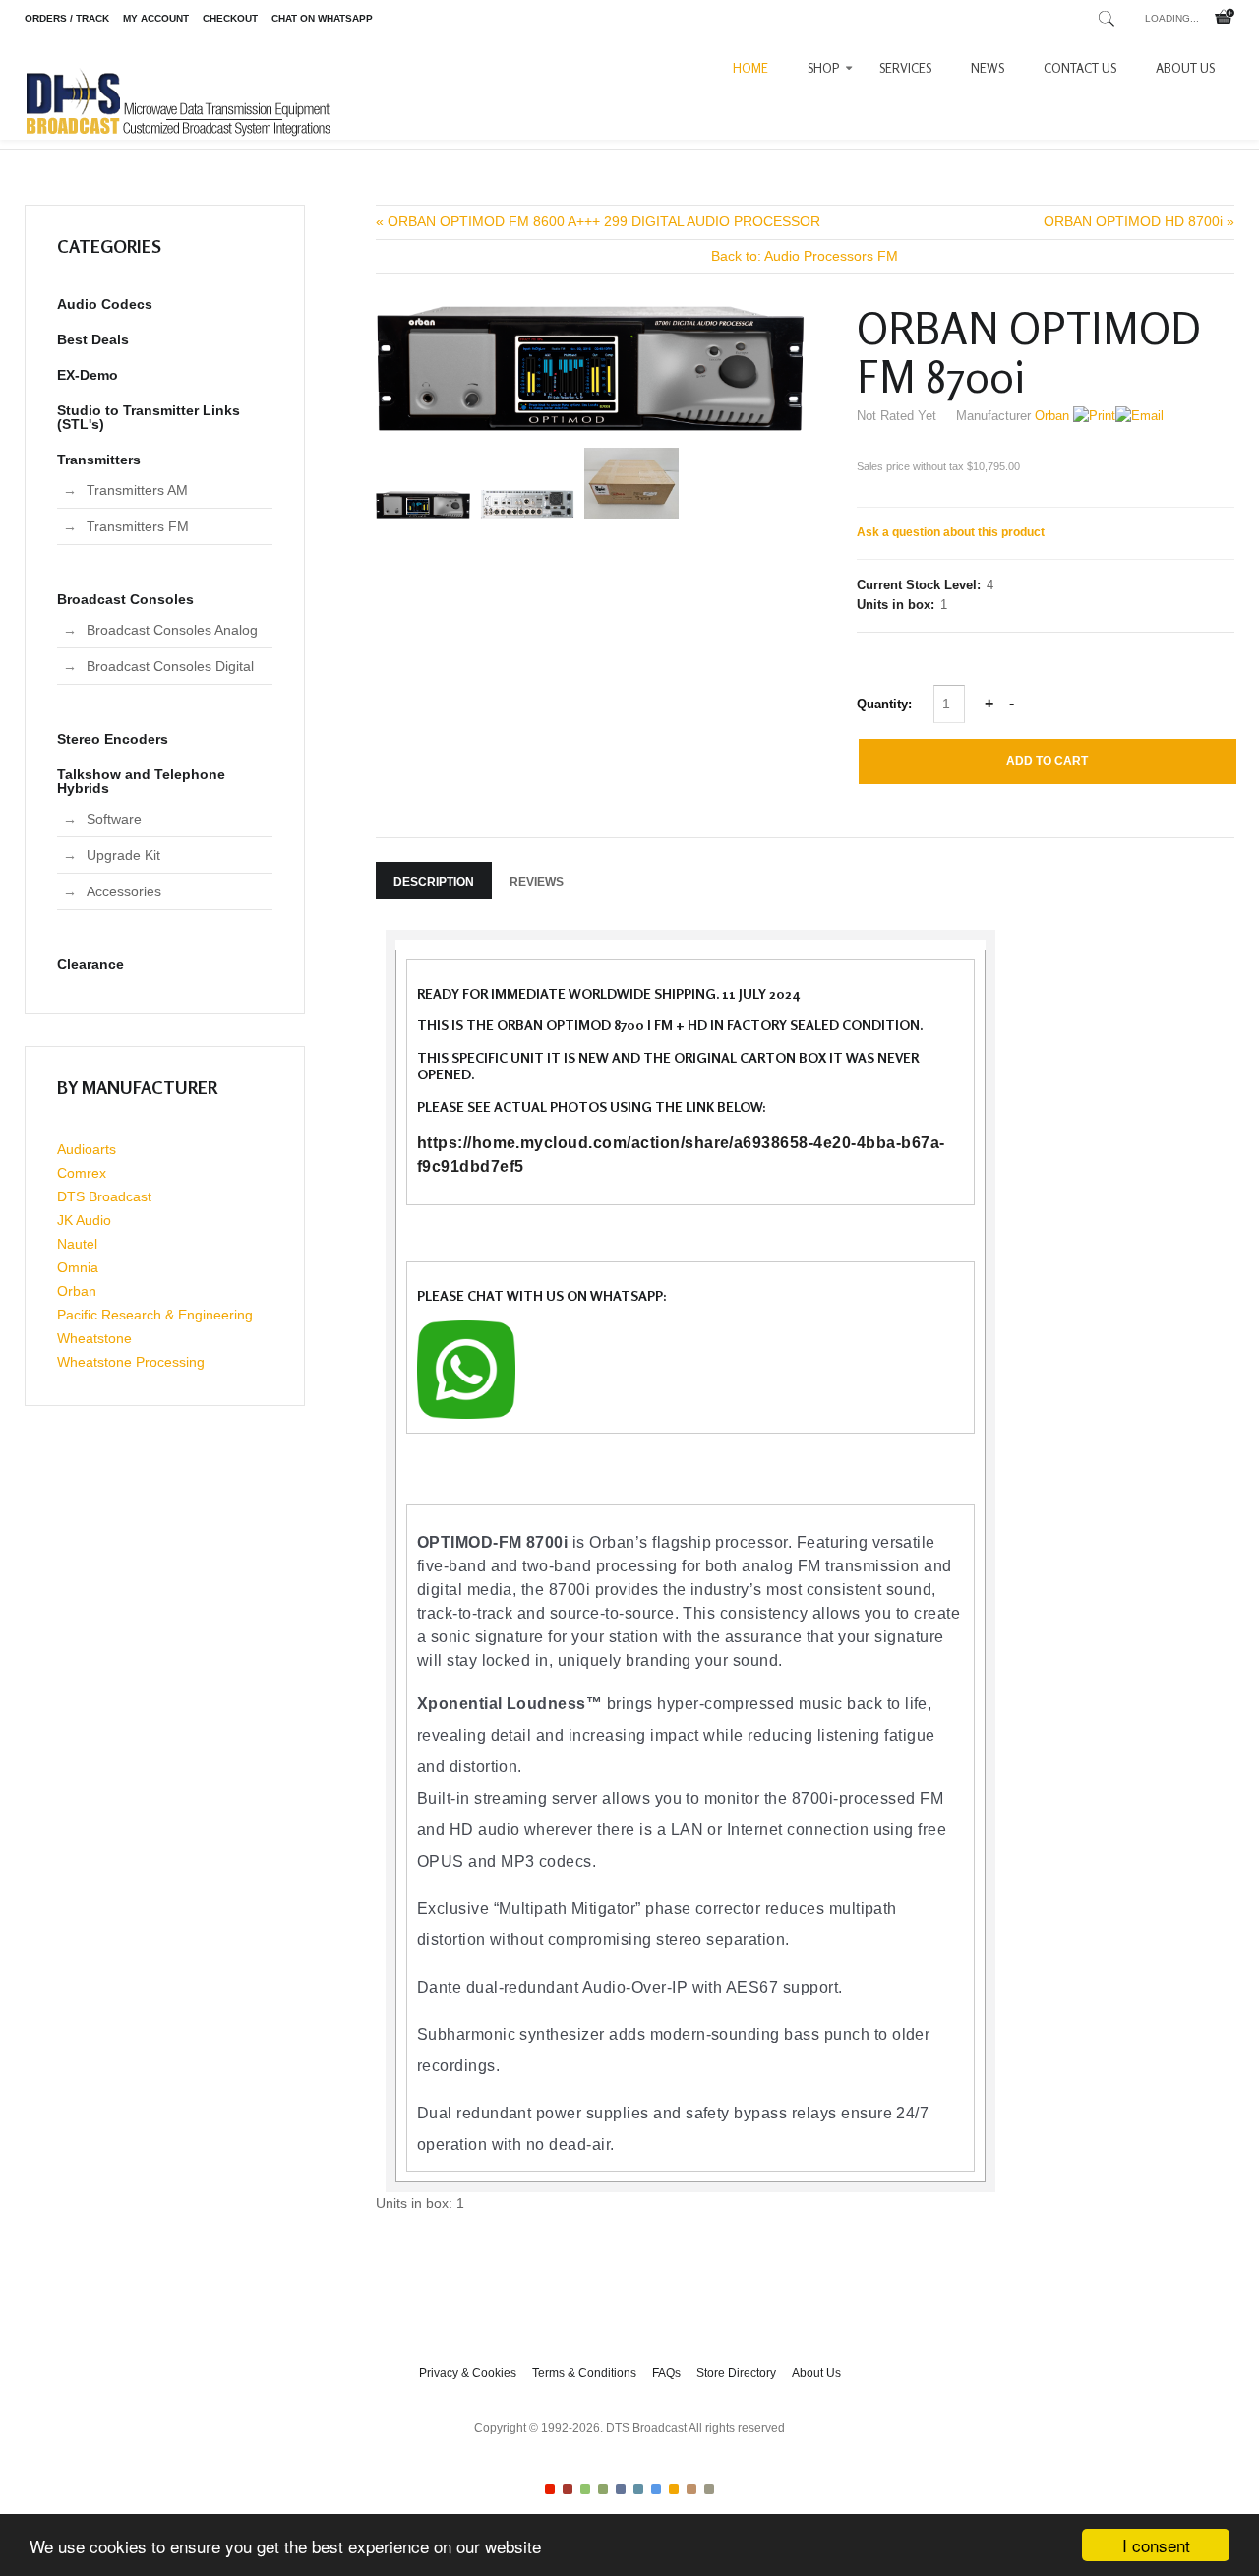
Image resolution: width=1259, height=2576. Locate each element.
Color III (585, 2489)
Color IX (691, 2489)
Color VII (656, 2489)
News (988, 68)
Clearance (90, 964)
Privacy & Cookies (468, 2373)
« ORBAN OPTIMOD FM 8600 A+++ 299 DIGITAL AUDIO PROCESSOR (598, 221)
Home (750, 68)
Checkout (230, 18)
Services (905, 68)
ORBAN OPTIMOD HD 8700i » (1139, 221)
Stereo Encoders (113, 739)
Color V (621, 2489)
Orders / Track (67, 18)
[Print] (1094, 416)
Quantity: (886, 704)
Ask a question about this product (951, 532)
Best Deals (93, 339)
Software (114, 819)
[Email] (1139, 416)
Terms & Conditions (584, 2373)
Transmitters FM (138, 526)
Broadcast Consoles (125, 599)
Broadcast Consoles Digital (170, 666)
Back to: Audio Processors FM (805, 256)
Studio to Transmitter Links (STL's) (149, 417)
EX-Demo (88, 375)
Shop (824, 68)
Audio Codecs (105, 304)
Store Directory (736, 2373)
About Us (1185, 68)
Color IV (603, 2489)
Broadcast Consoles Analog (172, 630)
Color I (550, 2489)
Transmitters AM (137, 490)
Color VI (638, 2489)
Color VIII (674, 2489)
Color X (709, 2489)
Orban (1052, 416)
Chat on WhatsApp (322, 18)
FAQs (666, 2373)
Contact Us (1080, 68)
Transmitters (99, 460)
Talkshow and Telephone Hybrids (141, 781)
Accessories (124, 891)
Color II (568, 2489)
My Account (156, 18)
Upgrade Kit (123, 855)
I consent (1156, 2545)
